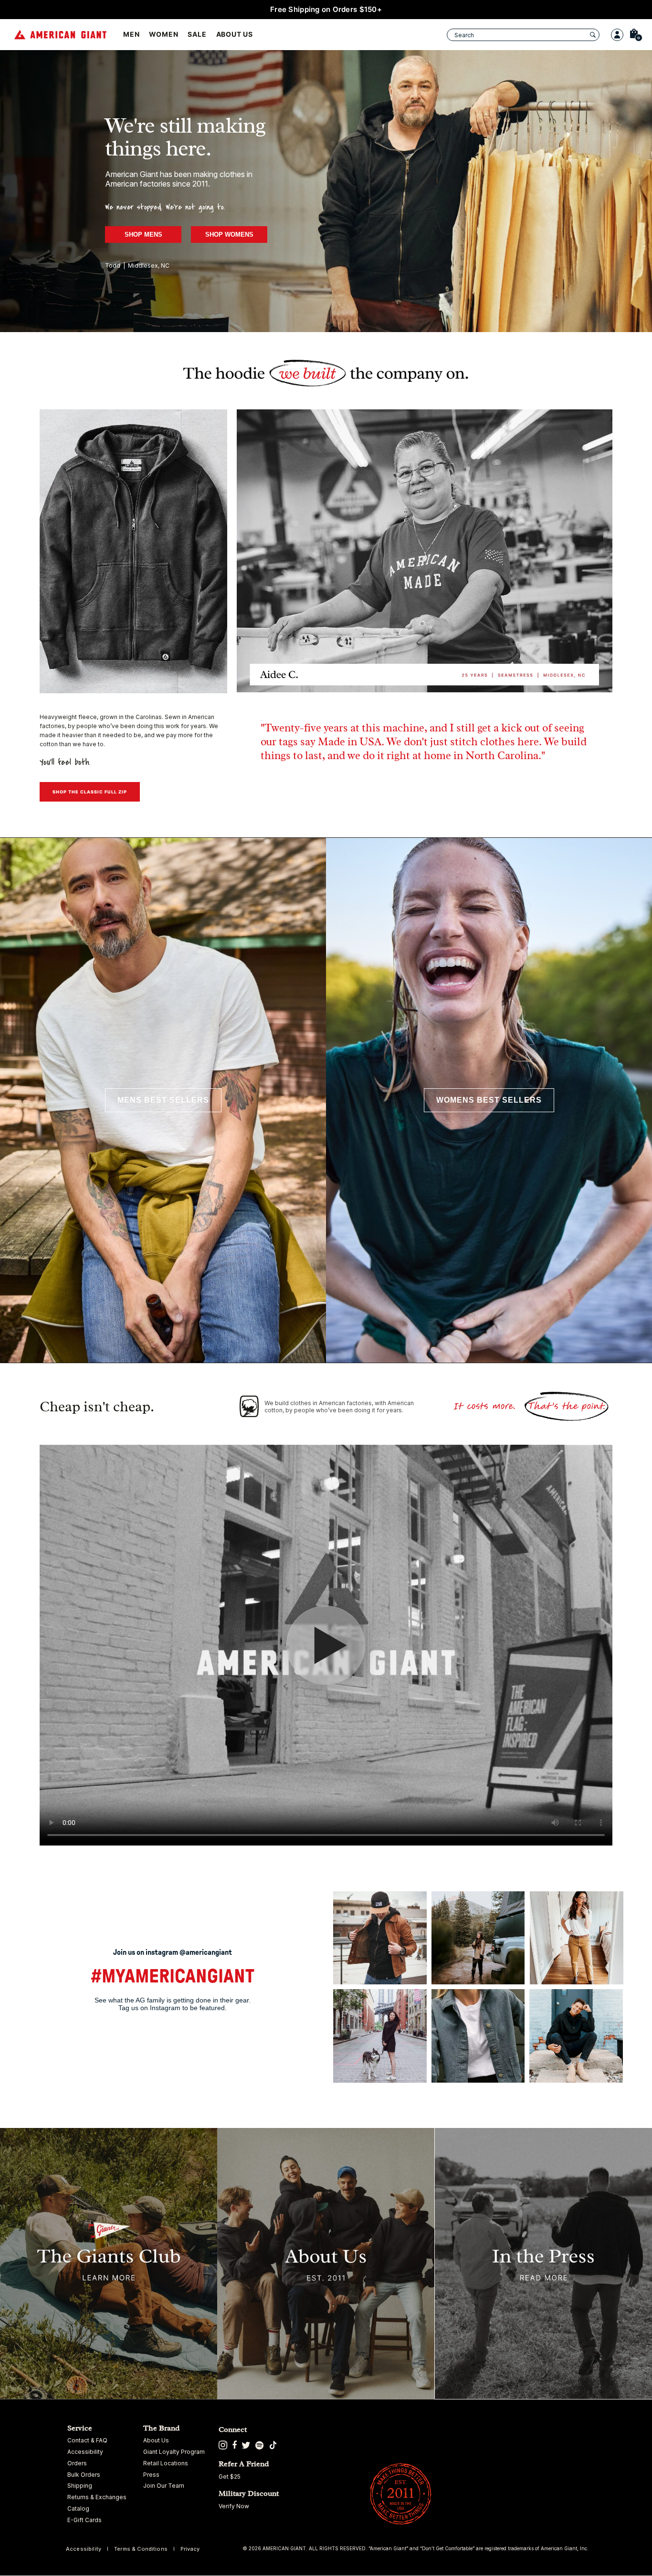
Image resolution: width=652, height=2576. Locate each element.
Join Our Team (164, 2486)
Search (464, 35)
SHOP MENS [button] (143, 235)
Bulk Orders (84, 2475)
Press (151, 2475)
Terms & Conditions (141, 2549)
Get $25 (230, 2477)
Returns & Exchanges (97, 2497)
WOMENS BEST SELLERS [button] (489, 1100)
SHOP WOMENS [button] (229, 235)
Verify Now (234, 2506)
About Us (235, 34)
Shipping (80, 2486)
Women (163, 34)
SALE (197, 34)
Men (131, 34)
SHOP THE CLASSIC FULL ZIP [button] (90, 792)
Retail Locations (166, 2463)
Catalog (78, 2509)
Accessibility (85, 2452)
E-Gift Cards (84, 2520)
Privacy (190, 2549)
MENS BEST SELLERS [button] (163, 1100)
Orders (77, 2463)
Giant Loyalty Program (174, 2452)
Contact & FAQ (87, 2440)
